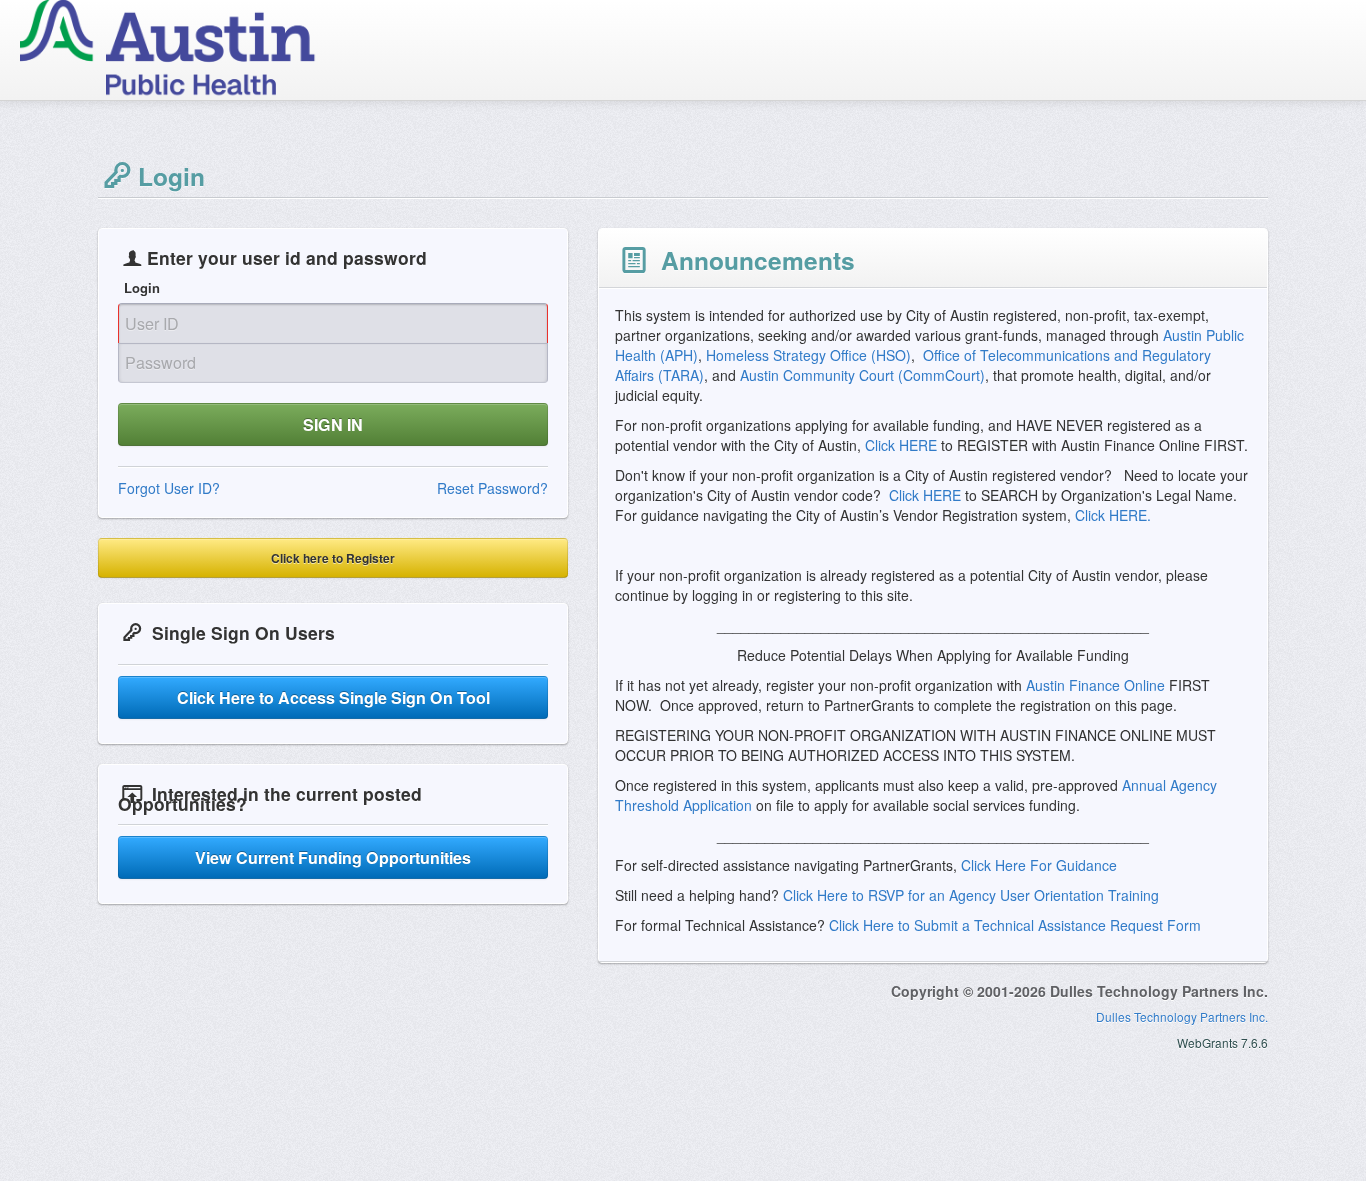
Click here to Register (333, 558)
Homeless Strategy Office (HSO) (808, 355)
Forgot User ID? (169, 488)
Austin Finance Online (1097, 685)
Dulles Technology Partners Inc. (1182, 1016)
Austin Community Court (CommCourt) (862, 375)
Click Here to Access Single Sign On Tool (333, 697)
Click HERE (901, 445)
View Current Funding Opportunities (333, 857)
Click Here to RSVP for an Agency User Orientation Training (971, 895)
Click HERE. (1111, 515)
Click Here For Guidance (1039, 865)
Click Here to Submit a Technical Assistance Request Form (1015, 925)
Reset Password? (492, 488)
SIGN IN (333, 424)
